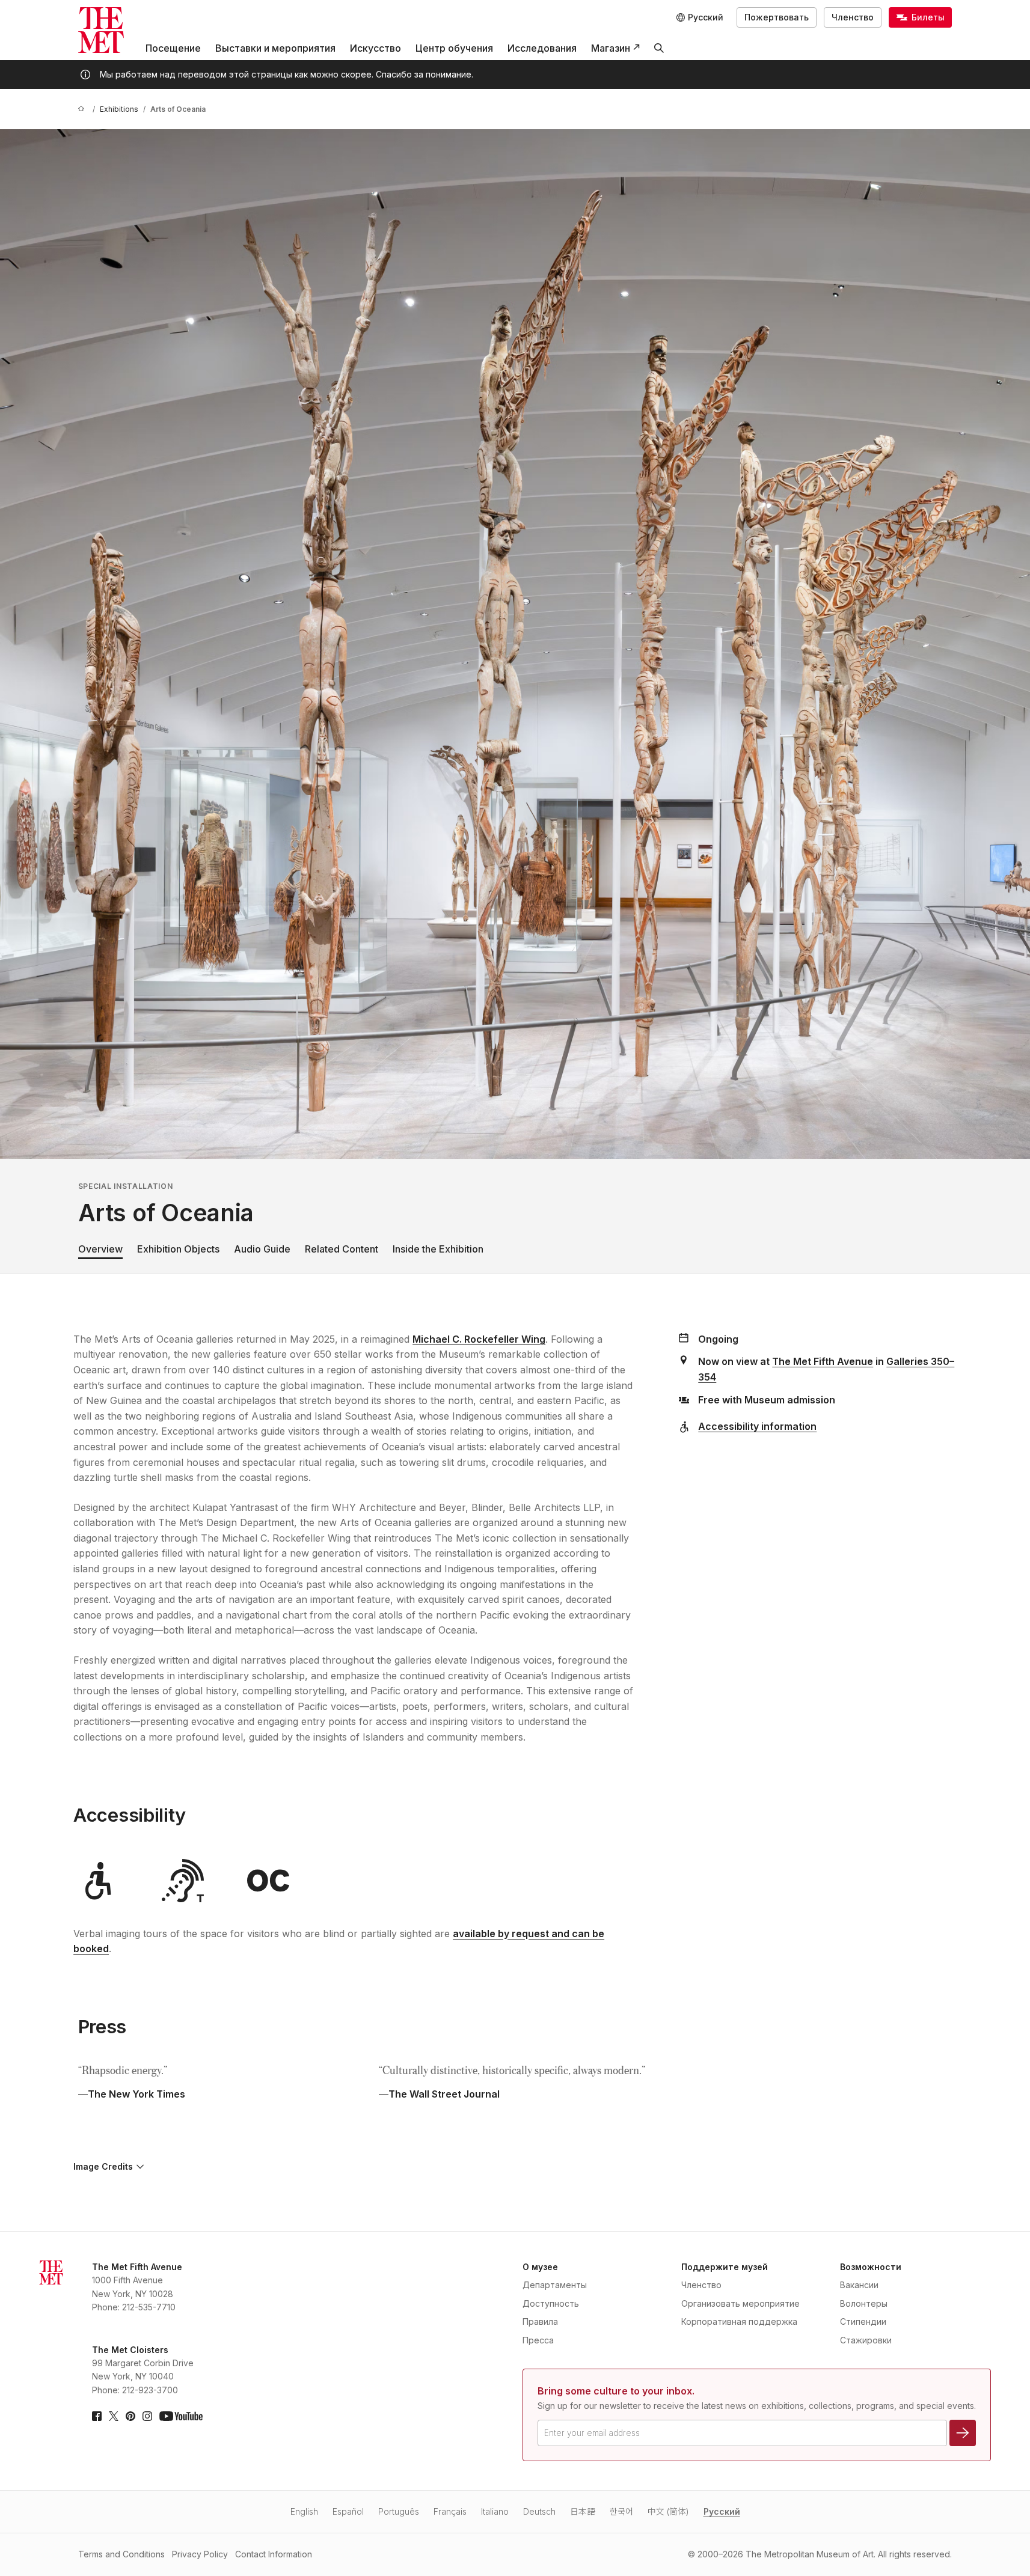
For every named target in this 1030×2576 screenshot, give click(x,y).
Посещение (173, 48)
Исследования (542, 48)
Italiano (495, 2511)
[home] (83, 109)
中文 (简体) (668, 2511)
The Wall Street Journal (444, 2094)
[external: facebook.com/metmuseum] (97, 2416)
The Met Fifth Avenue (823, 1361)
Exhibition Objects (178, 1249)
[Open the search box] (659, 48)
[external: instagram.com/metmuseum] (147, 2416)
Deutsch (539, 2511)
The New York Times (136, 2094)
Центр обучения (454, 48)
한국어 (621, 2511)
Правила (540, 2321)
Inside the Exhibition (438, 1249)
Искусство (376, 48)
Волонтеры (864, 2303)
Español (348, 2511)
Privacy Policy (200, 2554)
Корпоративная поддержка (739, 2321)
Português (399, 2511)
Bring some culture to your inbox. (616, 2391)
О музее (540, 2267)
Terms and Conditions (121, 2554)
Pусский (722, 2511)
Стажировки (866, 2340)
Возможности (871, 2267)
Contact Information (274, 2554)
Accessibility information (757, 1426)
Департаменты (555, 2285)
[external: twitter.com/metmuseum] (114, 2416)
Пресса (538, 2340)
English (304, 2511)
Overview (100, 1249)
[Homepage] (101, 30)
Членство (853, 17)
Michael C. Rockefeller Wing (479, 1339)
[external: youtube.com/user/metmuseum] (181, 2416)
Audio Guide (262, 1249)
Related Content (342, 1249)
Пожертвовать (777, 17)
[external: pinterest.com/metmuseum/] (130, 2416)
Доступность (551, 2303)
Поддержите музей (725, 2267)
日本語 (583, 2511)
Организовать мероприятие (740, 2303)
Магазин (611, 48)
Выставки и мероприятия (275, 48)
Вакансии (859, 2285)
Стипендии (863, 2321)
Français (450, 2511)
